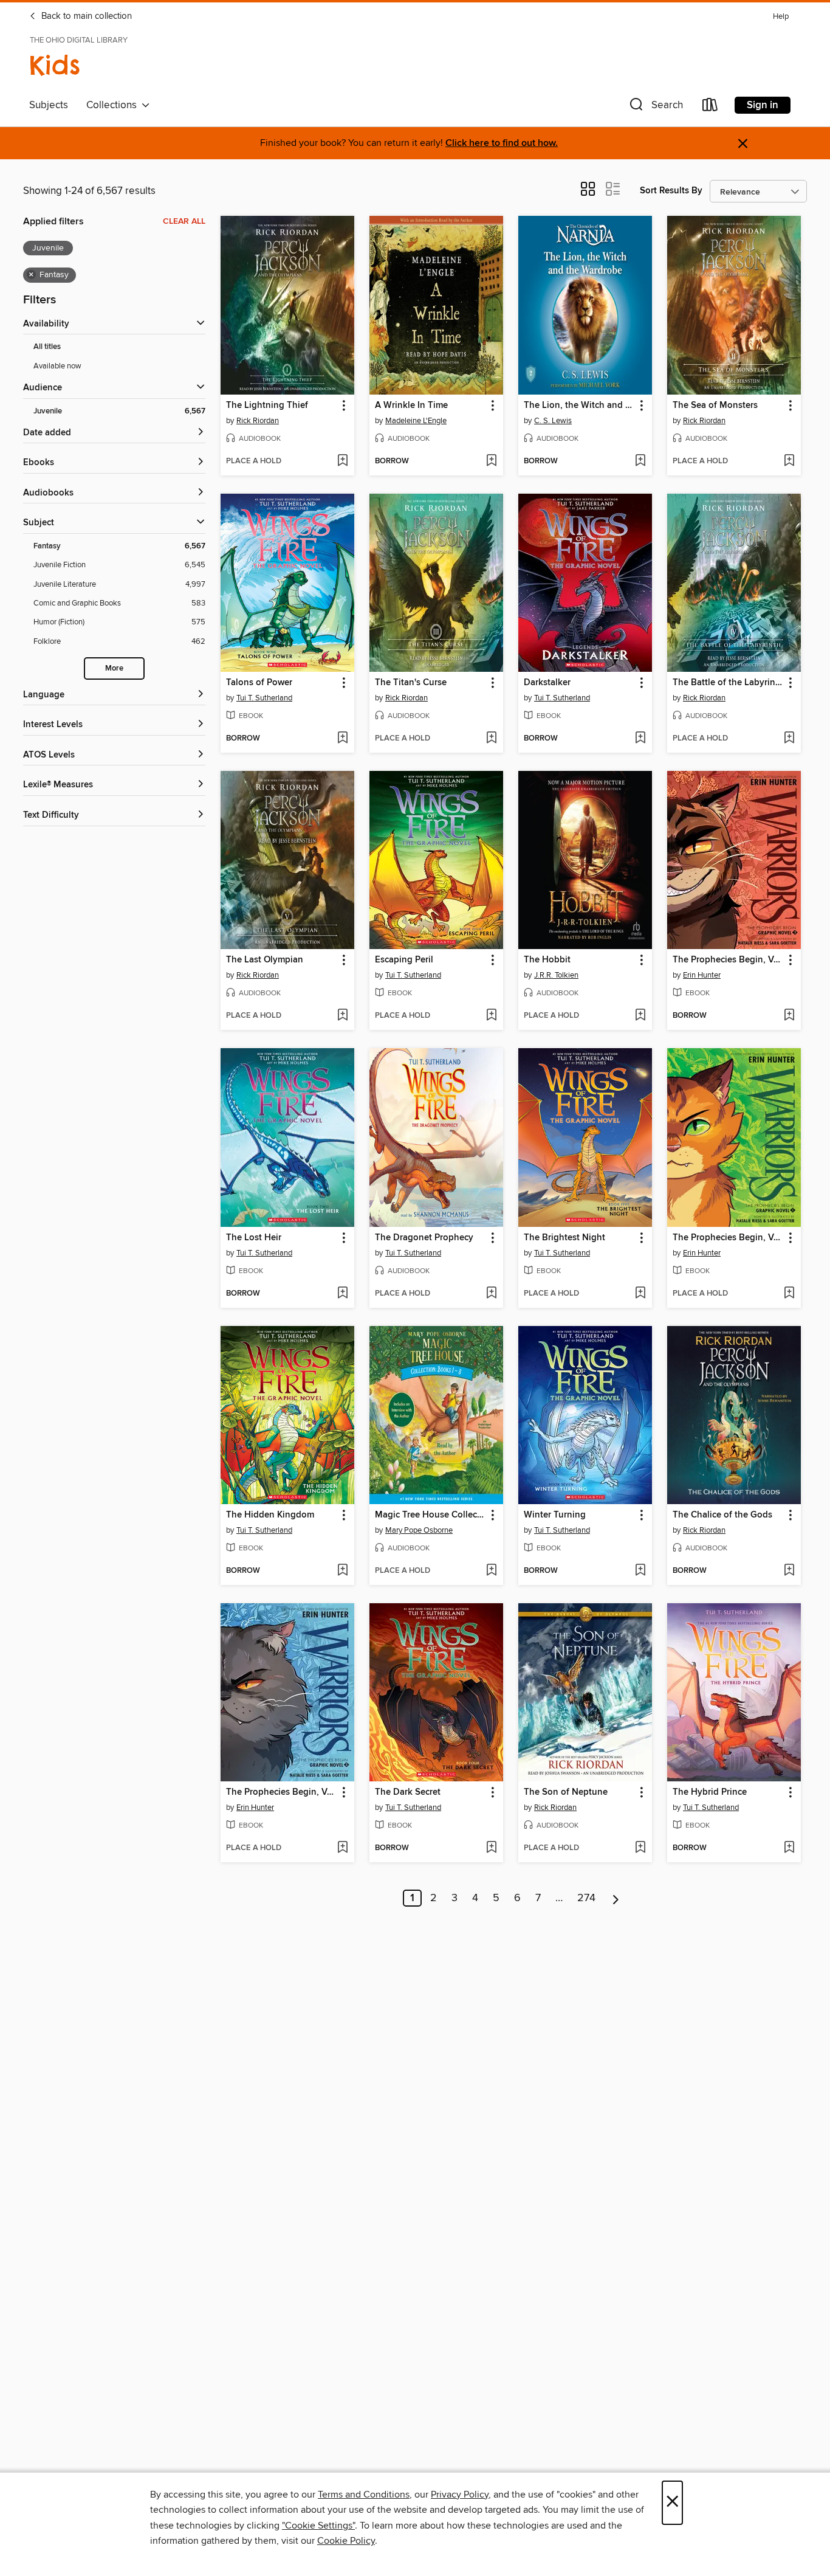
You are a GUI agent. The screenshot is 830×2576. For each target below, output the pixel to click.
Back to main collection (85, 16)
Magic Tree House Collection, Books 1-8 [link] (430, 1515)
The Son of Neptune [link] (566, 1792)
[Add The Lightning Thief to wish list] (342, 461)
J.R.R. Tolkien (556, 975)
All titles (47, 347)
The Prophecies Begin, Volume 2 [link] (282, 1792)
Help (781, 17)
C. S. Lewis (553, 421)
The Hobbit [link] (547, 960)
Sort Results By (671, 191)
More (114, 668)
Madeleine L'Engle (416, 421)
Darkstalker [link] (547, 683)
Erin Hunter (702, 975)
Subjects (49, 105)
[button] (655, 107)
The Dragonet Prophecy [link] (424, 1238)
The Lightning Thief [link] (267, 406)
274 (586, 1898)
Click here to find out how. (502, 143)
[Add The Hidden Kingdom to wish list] (342, 1571)
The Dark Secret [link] (408, 1792)
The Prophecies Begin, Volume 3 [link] (728, 960)
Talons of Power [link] (259, 683)
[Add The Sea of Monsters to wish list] (789, 461)
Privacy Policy (460, 2495)
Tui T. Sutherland (264, 698)
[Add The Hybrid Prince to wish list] (789, 1848)
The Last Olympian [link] (265, 960)
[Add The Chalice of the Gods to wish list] (789, 1571)
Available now (57, 366)
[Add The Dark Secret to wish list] (491, 1848)
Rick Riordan (258, 421)
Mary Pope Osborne (419, 1530)
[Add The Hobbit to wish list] (640, 1016)
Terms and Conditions (364, 2495)
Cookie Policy (346, 2541)
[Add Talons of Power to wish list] (342, 739)
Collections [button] (114, 105)
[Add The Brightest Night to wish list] (640, 1294)
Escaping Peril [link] (404, 960)
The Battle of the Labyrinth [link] (728, 683)
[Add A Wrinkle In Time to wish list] (491, 461)
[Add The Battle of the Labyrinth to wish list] (789, 739)
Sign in (763, 105)
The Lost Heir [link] (254, 1238)
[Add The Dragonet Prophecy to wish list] (491, 1294)
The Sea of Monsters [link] (715, 406)
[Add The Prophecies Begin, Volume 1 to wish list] (789, 1294)
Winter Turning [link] (555, 1515)
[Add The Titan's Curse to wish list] (491, 739)
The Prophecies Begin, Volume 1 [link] (728, 1238)
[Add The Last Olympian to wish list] (342, 1016)
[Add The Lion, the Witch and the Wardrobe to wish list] (640, 461)
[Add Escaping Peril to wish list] (491, 1016)
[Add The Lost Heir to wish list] (342, 1294)
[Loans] (710, 107)
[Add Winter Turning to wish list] (640, 1571)
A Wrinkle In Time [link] (411, 406)
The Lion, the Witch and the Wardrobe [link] (579, 406)
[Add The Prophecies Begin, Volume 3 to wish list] (789, 1016)
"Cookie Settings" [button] (318, 2526)
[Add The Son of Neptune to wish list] (640, 1848)
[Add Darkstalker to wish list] (640, 739)
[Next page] (616, 1898)
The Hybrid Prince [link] (710, 1792)
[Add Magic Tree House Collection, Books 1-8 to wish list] (491, 1571)
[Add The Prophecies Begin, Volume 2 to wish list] (342, 1848)
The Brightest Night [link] (564, 1238)
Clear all (184, 221)
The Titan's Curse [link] (411, 683)
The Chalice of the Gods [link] (722, 1515)
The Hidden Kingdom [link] (270, 1515)
